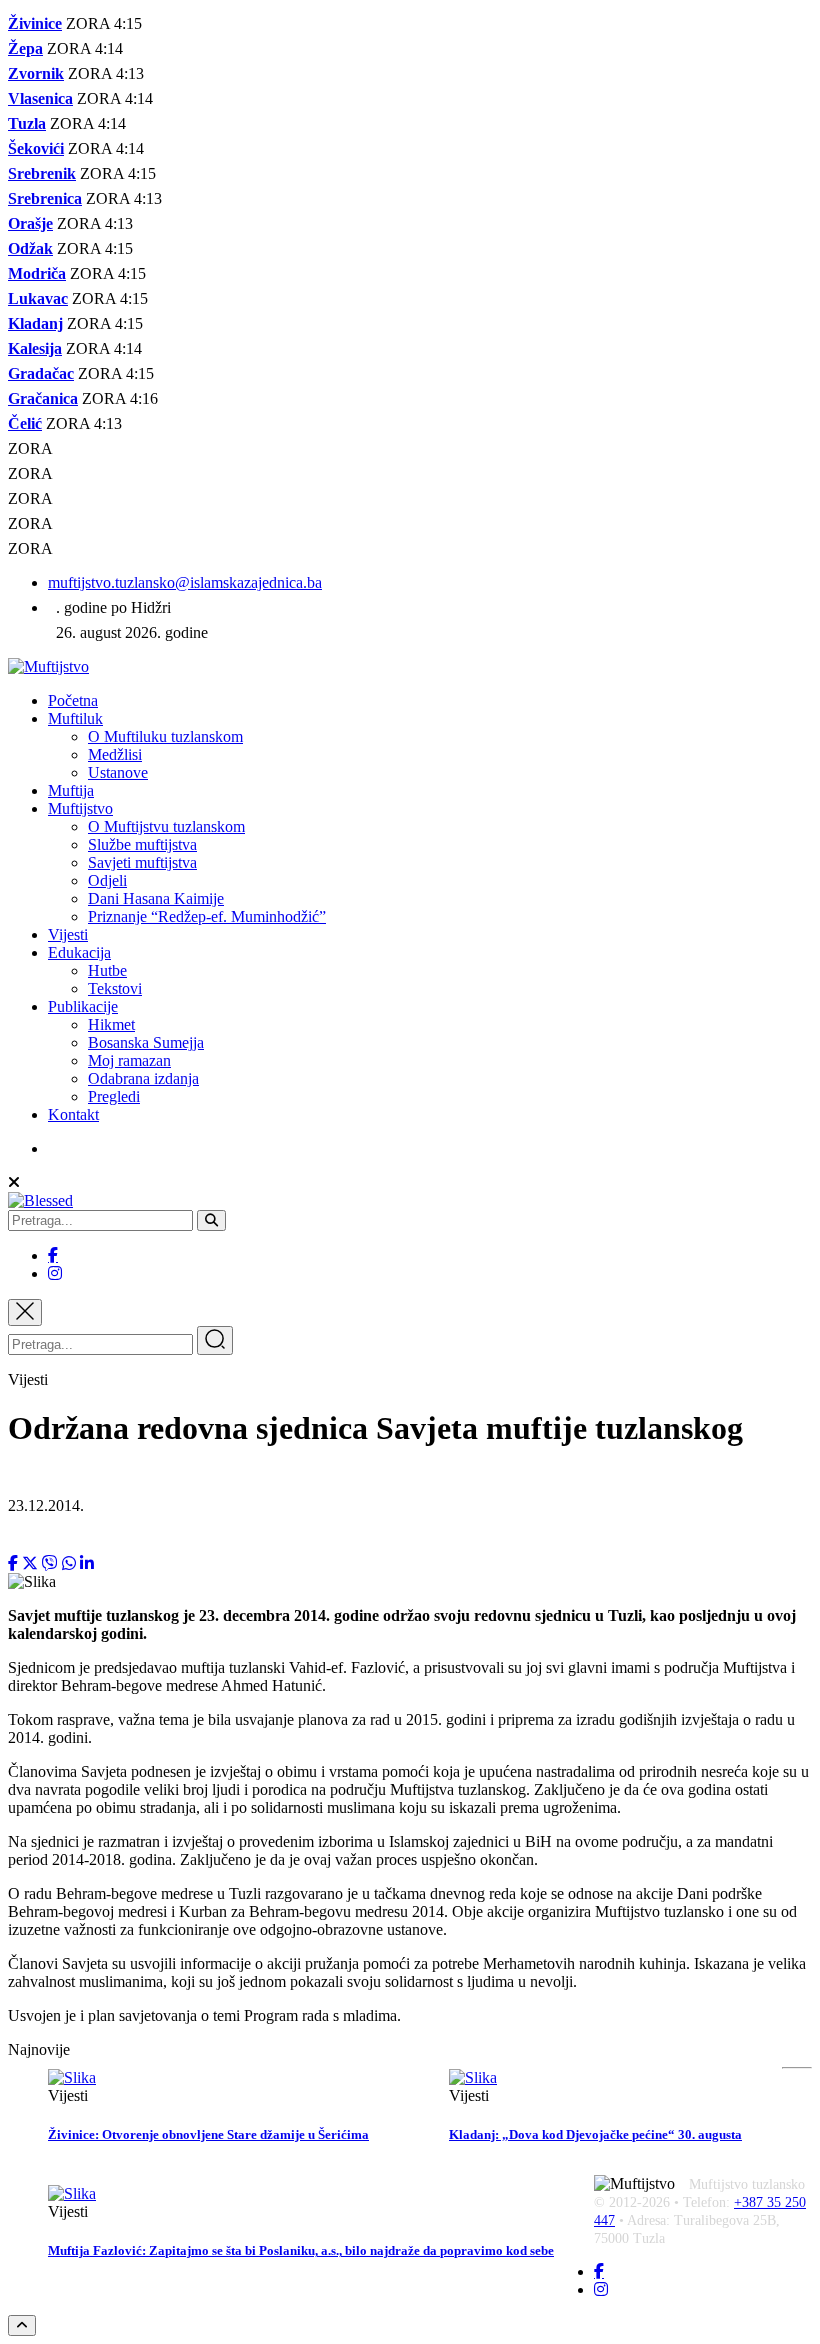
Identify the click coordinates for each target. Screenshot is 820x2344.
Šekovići (36, 148)
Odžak (30, 248)
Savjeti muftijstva (142, 862)
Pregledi (114, 1096)
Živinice (35, 23)
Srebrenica (45, 198)
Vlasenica (40, 98)
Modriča (37, 273)
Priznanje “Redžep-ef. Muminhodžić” (207, 916)
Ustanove (118, 772)
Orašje (30, 223)
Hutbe (107, 970)
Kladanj (35, 323)
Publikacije (83, 1006)
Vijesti (68, 934)
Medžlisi (115, 754)
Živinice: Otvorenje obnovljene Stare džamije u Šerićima (208, 2134)
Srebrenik (42, 173)
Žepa (25, 48)
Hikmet (111, 1024)
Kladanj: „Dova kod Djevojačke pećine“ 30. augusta (595, 2134)
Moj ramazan (129, 1060)
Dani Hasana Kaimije (156, 898)
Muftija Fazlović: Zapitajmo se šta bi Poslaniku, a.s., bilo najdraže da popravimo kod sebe (301, 2250)
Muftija (71, 790)
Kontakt (73, 1114)
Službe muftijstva (142, 844)
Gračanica (43, 398)
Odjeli (107, 880)
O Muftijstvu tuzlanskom (166, 826)
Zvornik (36, 73)
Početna (73, 700)
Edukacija (79, 952)
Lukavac (38, 298)
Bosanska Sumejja (146, 1042)
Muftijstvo (80, 808)
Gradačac (41, 373)
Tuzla (27, 123)
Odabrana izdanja (143, 1078)
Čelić (25, 423)
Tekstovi (115, 988)
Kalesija (35, 348)
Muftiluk (75, 718)
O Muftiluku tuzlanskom (165, 736)
